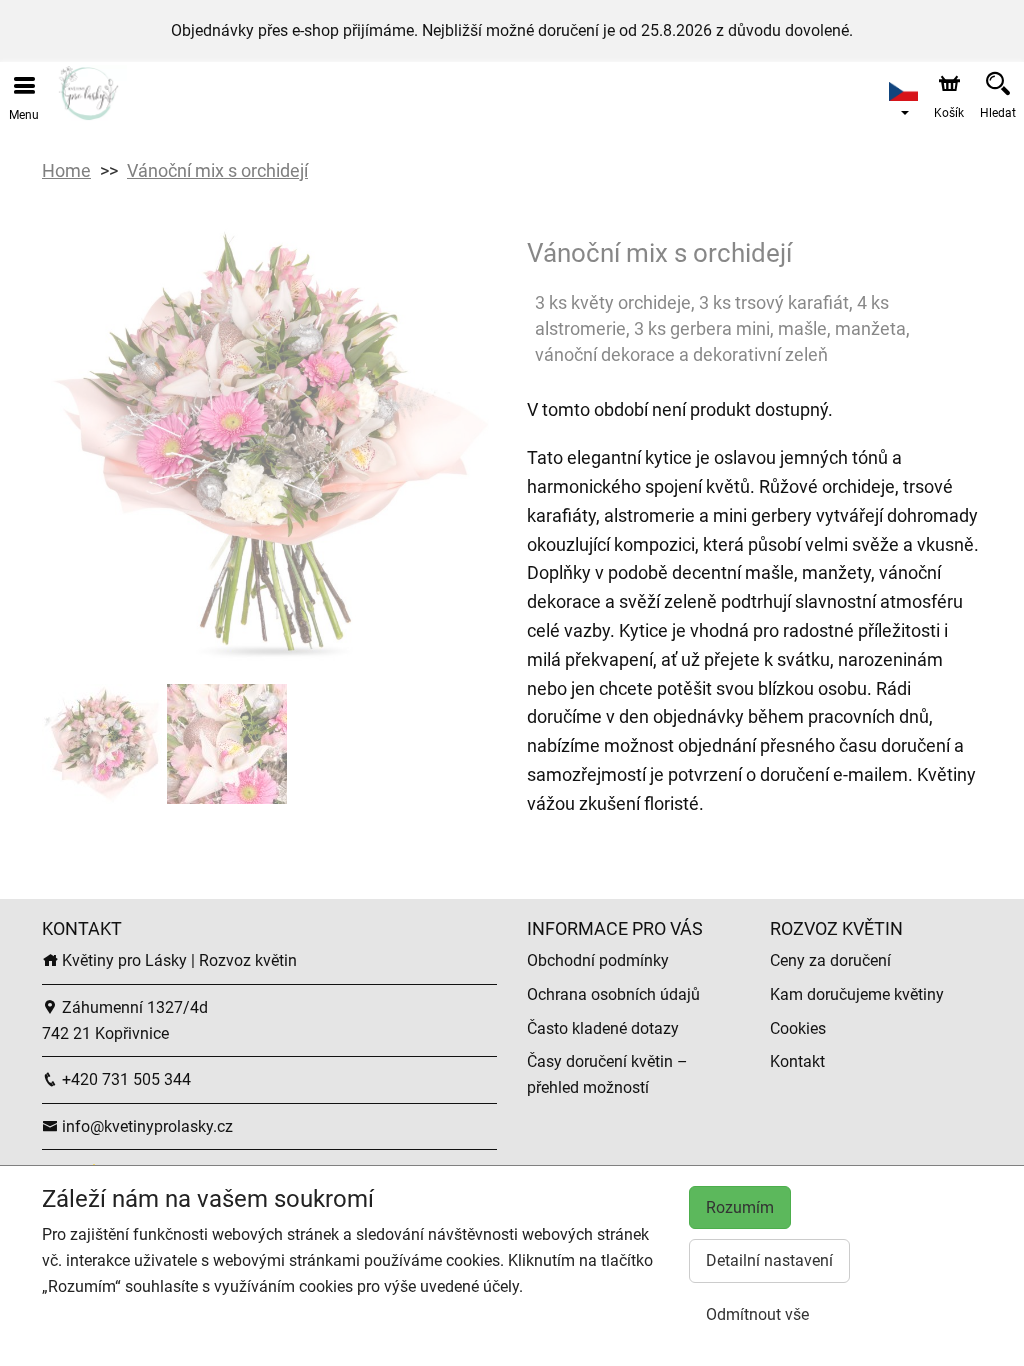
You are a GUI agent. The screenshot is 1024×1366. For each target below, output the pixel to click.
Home (66, 170)
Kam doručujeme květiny (857, 994)
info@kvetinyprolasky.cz (145, 1126)
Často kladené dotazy (603, 1028)
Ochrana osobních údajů (613, 994)
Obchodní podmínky (598, 960)
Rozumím (740, 1207)
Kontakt (797, 1061)
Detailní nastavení (769, 1260)
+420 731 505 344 (124, 1079)
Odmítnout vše (757, 1314)
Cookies (798, 1028)
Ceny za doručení (830, 960)
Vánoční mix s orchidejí (217, 170)
